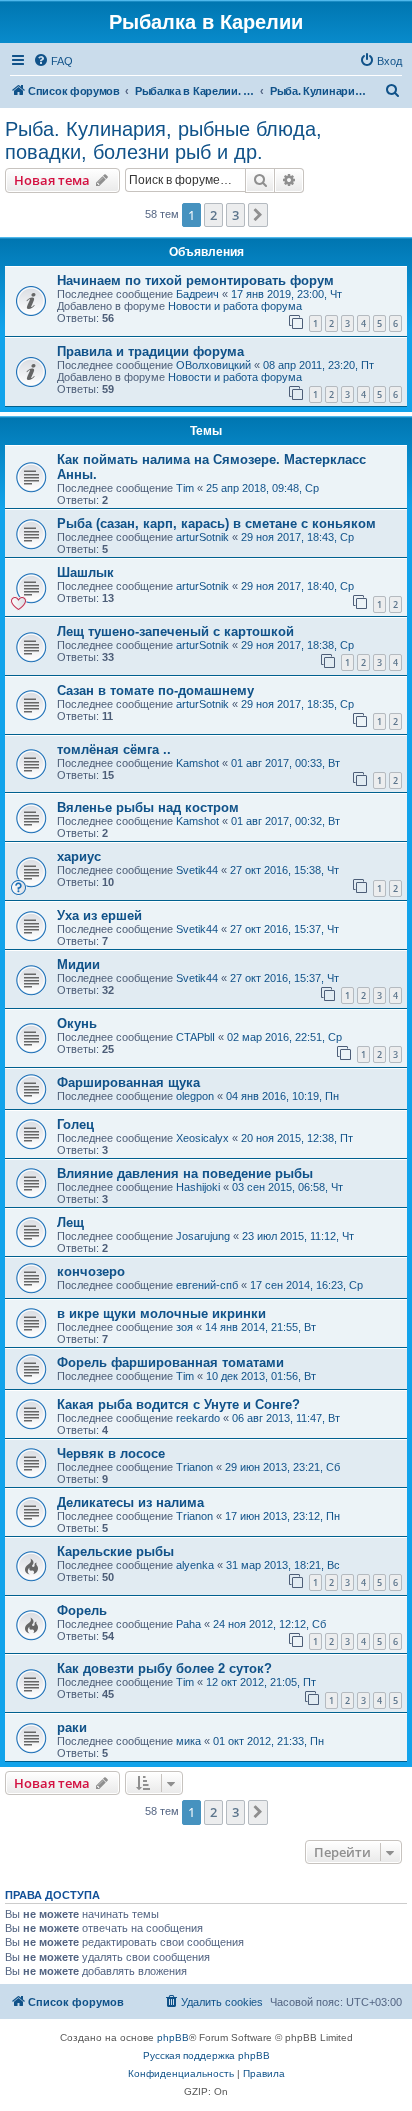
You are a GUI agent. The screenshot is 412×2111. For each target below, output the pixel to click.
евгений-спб (207, 1285)
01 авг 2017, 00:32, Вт (285, 821)
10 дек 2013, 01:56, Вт (261, 1376)
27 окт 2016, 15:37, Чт (284, 929)
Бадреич (197, 294)
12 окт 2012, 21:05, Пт (261, 1682)
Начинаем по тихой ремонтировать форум (195, 280)
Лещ (70, 1222)
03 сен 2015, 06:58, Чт (287, 1187)
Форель (82, 1610)
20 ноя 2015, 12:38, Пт (297, 1138)
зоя (184, 1327)
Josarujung (203, 1236)
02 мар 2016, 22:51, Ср (284, 1037)
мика (188, 1741)
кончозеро (91, 1271)
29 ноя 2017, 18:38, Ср (297, 645)
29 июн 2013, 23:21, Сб (282, 1467)
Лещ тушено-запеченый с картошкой (175, 631)
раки (72, 1727)
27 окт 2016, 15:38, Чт (284, 870)
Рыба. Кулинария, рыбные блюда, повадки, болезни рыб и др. (163, 140)
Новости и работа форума (235, 306)
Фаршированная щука (128, 1082)
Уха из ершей (99, 915)
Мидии (78, 964)
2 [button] (213, 215)
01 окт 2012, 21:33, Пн (268, 1741)
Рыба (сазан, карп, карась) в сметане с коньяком (216, 523)
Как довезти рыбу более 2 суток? (164, 1668)
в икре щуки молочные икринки (161, 1313)
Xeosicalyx (202, 1138)
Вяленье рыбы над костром (148, 807)
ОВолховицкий (213, 365)
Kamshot (197, 763)
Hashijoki (198, 1187)
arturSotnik (202, 537)
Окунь (77, 1023)
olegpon (195, 1096)
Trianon (194, 1467)
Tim (185, 488)
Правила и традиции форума (150, 351)
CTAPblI (195, 1037)
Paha (188, 1624)
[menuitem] (53, 61)
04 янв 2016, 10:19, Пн (282, 1096)
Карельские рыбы (115, 1551)
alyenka (195, 1565)
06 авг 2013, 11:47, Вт (286, 1418)
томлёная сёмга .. (114, 749)
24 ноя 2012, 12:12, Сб (269, 1624)
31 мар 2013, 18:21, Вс (283, 1565)
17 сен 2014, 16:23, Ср (306, 1285)
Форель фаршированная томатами (170, 1362)
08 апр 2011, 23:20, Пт (318, 365)
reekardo (198, 1418)
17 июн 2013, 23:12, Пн (282, 1516)
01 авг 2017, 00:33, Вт (285, 763)
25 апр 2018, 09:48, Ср (262, 488)
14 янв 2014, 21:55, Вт (260, 1327)
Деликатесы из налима (130, 1502)
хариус (79, 856)
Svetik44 (197, 870)
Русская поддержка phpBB (206, 2055)
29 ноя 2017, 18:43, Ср (297, 537)
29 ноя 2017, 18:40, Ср (297, 586)
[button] (258, 215)
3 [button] (235, 215)
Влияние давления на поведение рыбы (185, 1173)
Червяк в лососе (111, 1453)
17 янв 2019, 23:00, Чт (286, 294)
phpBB (173, 2037)
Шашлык (85, 572)
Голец (75, 1124)
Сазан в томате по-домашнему (155, 690)
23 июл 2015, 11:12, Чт (298, 1236)
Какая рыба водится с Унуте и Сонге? (178, 1404)
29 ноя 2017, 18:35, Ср (297, 704)
